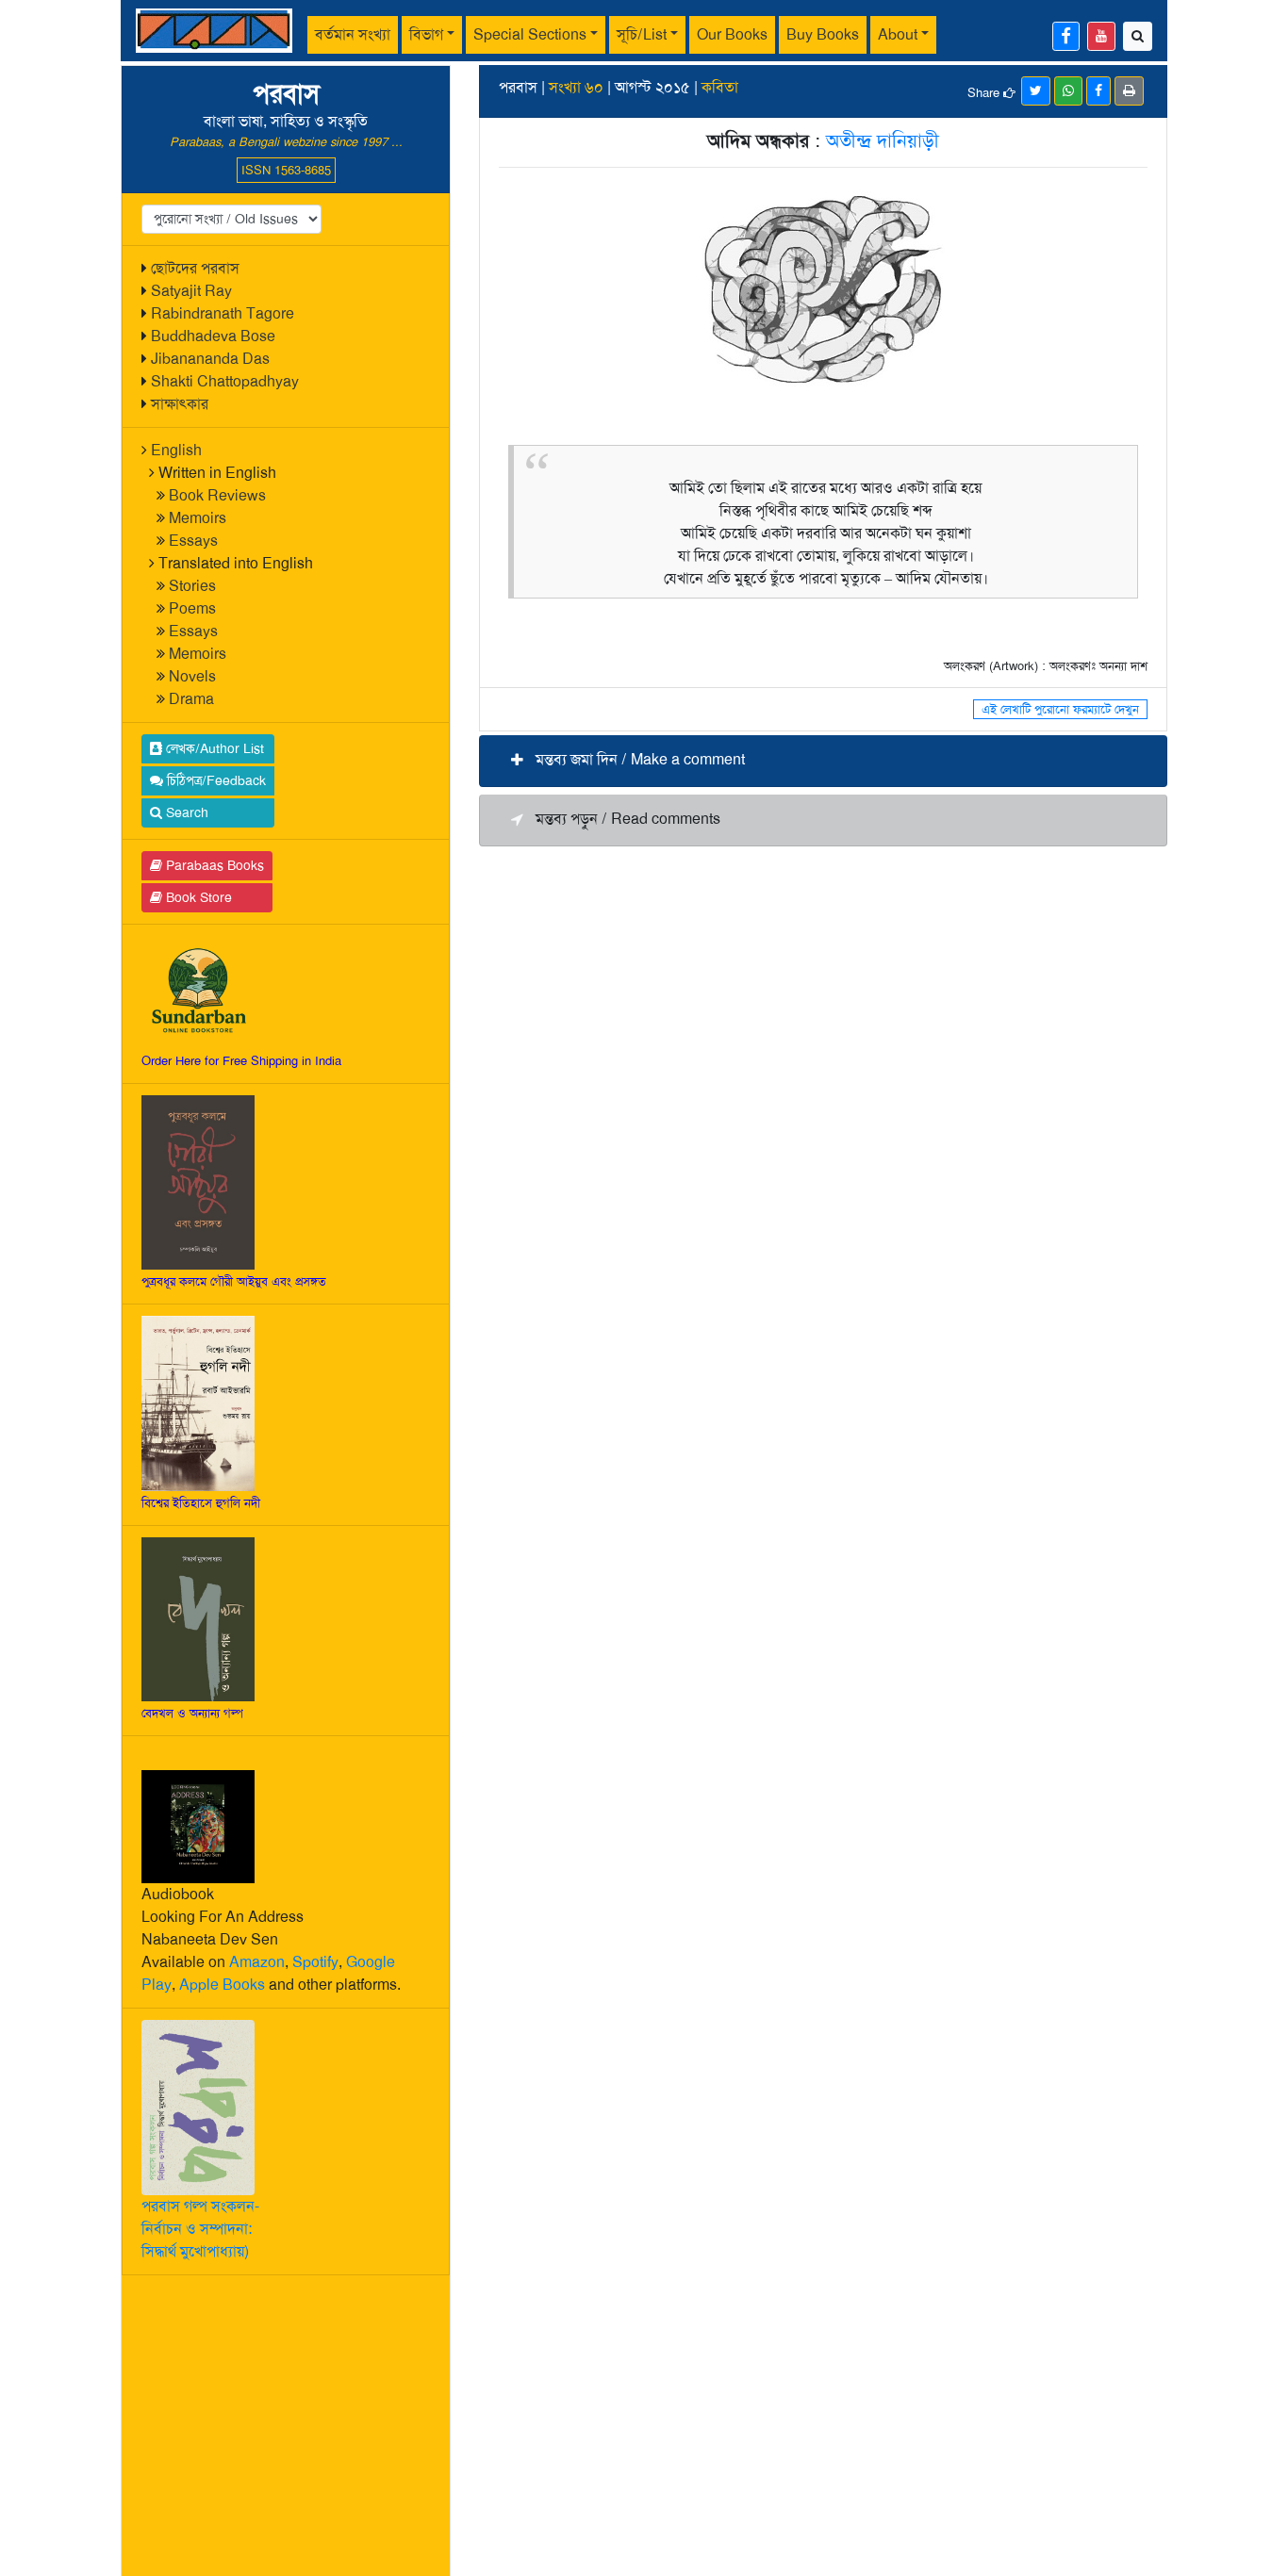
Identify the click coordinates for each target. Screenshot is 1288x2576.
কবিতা (720, 87)
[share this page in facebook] (1098, 91)
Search (185, 812)
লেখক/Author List (213, 748)
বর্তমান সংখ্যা (353, 34)
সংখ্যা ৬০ (576, 87)
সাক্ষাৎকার (180, 404)
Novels (192, 676)
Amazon (257, 1962)
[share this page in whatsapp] (1068, 91)
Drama (191, 699)
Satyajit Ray (191, 291)
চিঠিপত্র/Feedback (215, 780)
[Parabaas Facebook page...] (1066, 36)
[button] (823, 761)
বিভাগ (426, 34)
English (176, 450)
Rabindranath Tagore (223, 313)
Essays (193, 541)
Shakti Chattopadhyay (225, 381)
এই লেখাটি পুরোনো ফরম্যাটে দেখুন (1060, 709)
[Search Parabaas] (1138, 36)
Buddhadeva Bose (213, 336)
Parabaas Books (213, 865)
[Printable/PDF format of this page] (1129, 91)
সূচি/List (642, 34)
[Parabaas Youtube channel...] (1101, 36)
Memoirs (198, 518)
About (898, 34)
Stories (192, 586)
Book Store (197, 897)
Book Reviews (217, 495)
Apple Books (222, 1985)
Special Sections (530, 34)
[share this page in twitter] (1036, 91)
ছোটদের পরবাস (195, 268)
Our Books (732, 34)
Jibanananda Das (210, 359)
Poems (192, 608)
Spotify (315, 1962)
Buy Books (823, 34)
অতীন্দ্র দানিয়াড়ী (883, 140)
